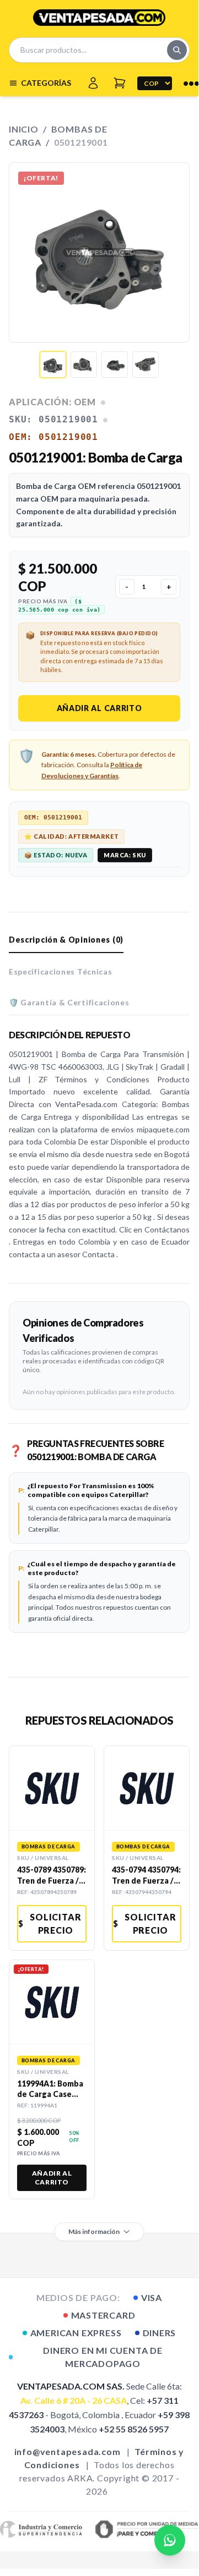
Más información (94, 2231)
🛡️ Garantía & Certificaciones (69, 1002)
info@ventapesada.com (68, 2451)
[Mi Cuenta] (93, 83)
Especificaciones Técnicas (61, 971)
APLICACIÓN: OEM (52, 402)
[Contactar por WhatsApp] (170, 2540)
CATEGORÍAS (46, 83)
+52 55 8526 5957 (134, 2429)
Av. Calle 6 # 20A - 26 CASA (74, 2400)
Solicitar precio (50, 1923)
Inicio (24, 129)
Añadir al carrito (99, 708)
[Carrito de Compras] (120, 83)
